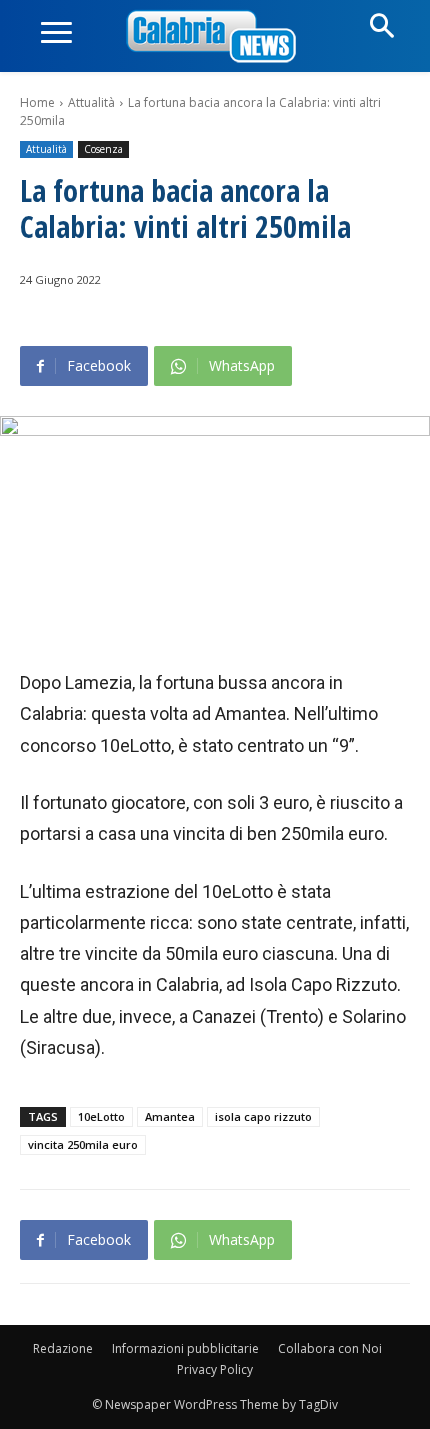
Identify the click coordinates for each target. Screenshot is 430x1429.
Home (37, 102)
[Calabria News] (215, 37)
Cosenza (103, 149)
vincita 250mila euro (83, 1144)
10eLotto (101, 1116)
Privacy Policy (215, 1369)
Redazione (63, 1348)
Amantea (170, 1116)
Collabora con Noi (330, 1348)
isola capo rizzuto (263, 1116)
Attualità (91, 102)
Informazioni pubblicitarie (185, 1348)
